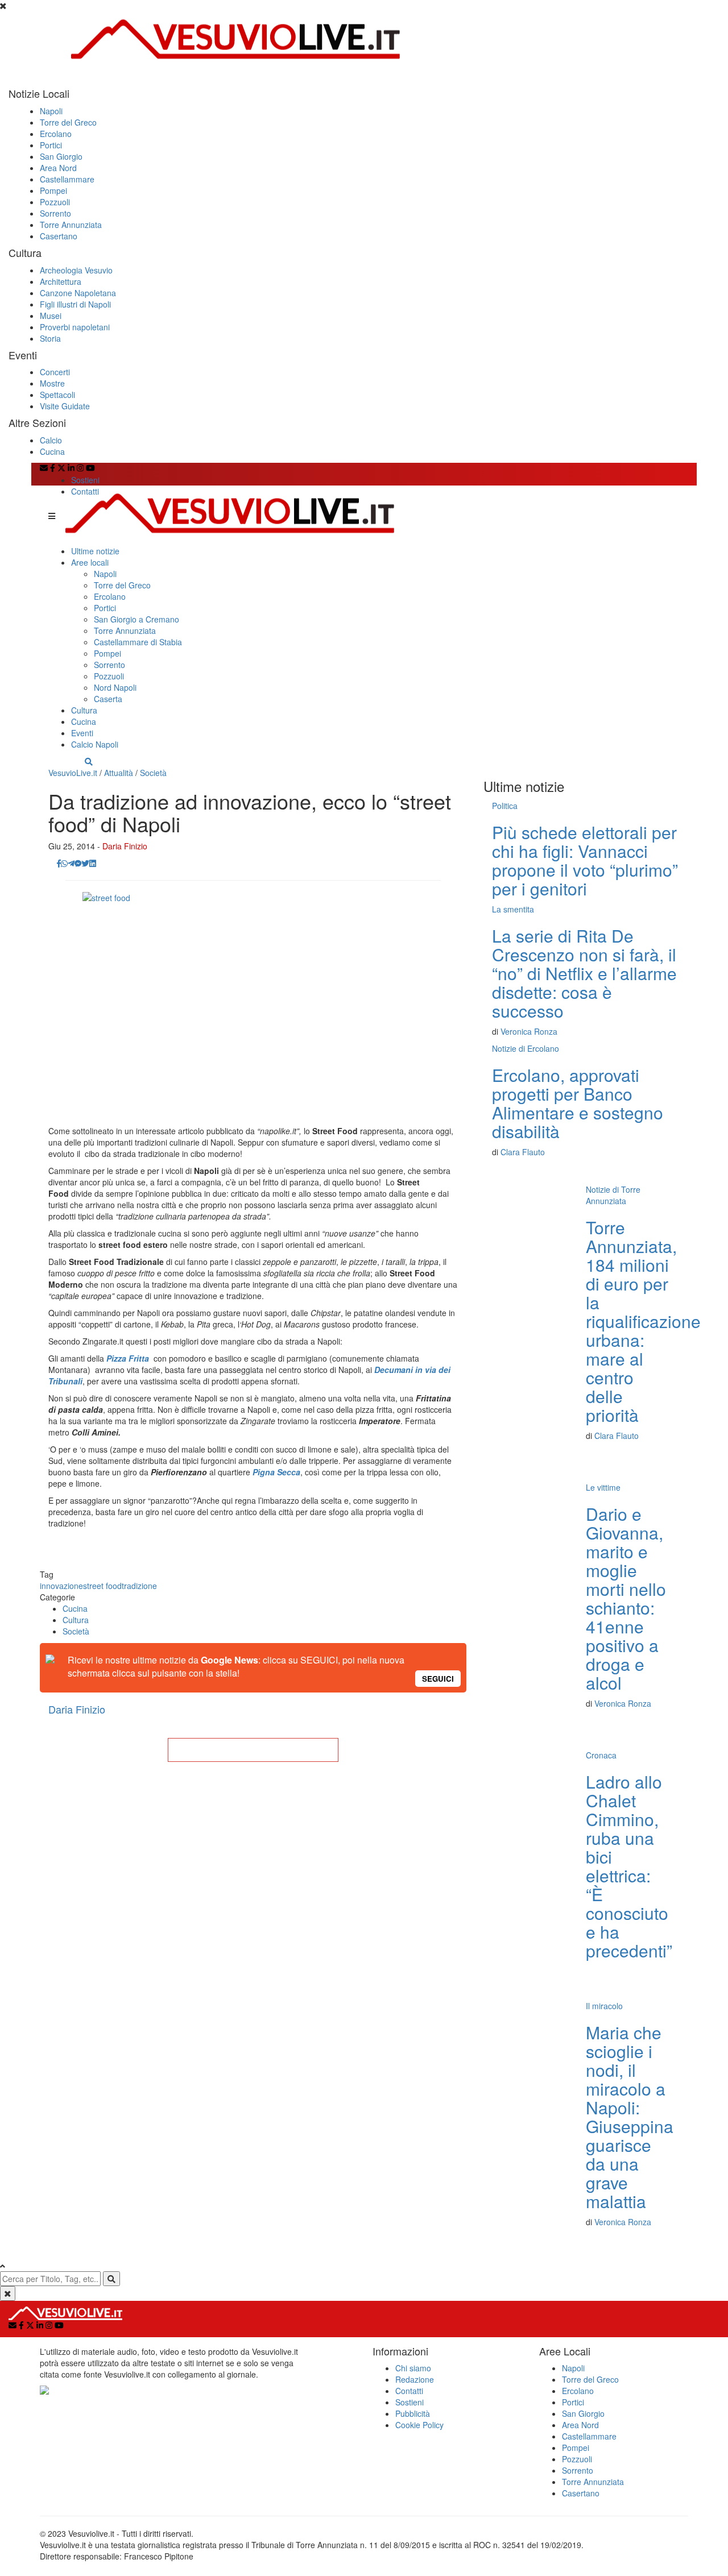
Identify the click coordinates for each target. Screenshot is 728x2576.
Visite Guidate (65, 406)
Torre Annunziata (71, 225)
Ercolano (56, 134)
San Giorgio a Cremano (136, 619)
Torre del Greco (68, 122)
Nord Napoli (115, 687)
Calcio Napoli (95, 744)
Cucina (52, 451)
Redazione (415, 2379)
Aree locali (90, 562)
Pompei (53, 190)
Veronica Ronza (529, 1031)
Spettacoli (57, 395)
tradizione (139, 1586)
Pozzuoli (55, 202)
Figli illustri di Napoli (75, 304)
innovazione (61, 1586)
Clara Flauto (523, 1152)
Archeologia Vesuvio (76, 270)
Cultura (84, 710)
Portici (51, 145)
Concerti (55, 372)
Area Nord (58, 168)
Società (153, 773)
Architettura (61, 281)
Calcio (51, 440)
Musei (51, 316)
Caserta (108, 699)
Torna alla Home (253, 1750)
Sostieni (85, 480)
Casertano (59, 236)
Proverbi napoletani (75, 327)
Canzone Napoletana (78, 293)
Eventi (82, 733)
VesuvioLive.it (73, 773)
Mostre (52, 383)
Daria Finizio (125, 846)
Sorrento (55, 213)
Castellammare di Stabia (138, 642)
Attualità (119, 773)
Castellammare (67, 179)
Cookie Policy (419, 2425)
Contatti (85, 491)
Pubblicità (413, 2413)
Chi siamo (413, 2368)
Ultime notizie (95, 551)
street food (102, 1586)
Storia (50, 338)
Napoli (51, 111)
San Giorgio (61, 156)
